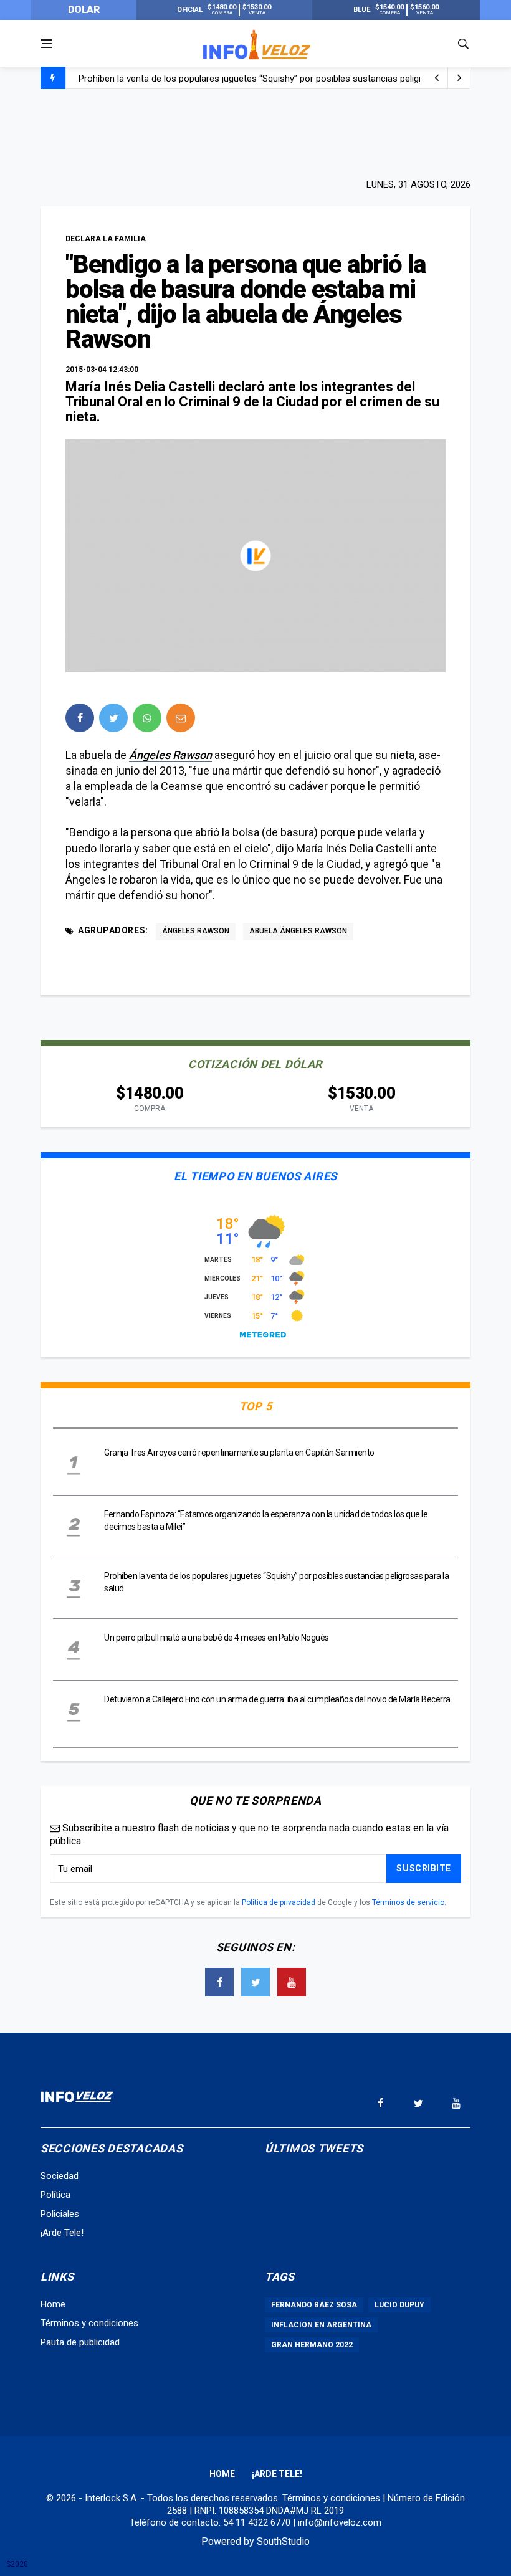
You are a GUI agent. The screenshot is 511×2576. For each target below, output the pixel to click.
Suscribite (424, 1868)
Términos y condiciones (89, 2323)
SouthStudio (283, 2541)
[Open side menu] (46, 44)
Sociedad (60, 2176)
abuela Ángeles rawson (298, 931)
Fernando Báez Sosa (314, 2305)
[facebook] (80, 718)
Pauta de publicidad (80, 2342)
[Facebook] (219, 1982)
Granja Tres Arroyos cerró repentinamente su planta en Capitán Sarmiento (239, 1453)
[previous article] (459, 78)
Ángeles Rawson (170, 755)
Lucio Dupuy (399, 2305)
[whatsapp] (147, 718)
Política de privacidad (279, 1902)
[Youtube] (292, 1982)
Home (53, 2304)
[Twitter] (255, 1982)
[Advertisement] (255, 132)
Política (55, 2195)
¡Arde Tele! (62, 2233)
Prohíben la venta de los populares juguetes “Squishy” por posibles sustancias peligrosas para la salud (288, 79)
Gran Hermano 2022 (312, 2345)
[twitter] (113, 718)
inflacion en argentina (321, 2325)
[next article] (437, 78)
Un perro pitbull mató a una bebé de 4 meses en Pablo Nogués (217, 1638)
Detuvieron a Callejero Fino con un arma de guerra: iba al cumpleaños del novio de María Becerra (277, 1699)
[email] (181, 718)
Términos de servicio (408, 1902)
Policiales (60, 2214)
